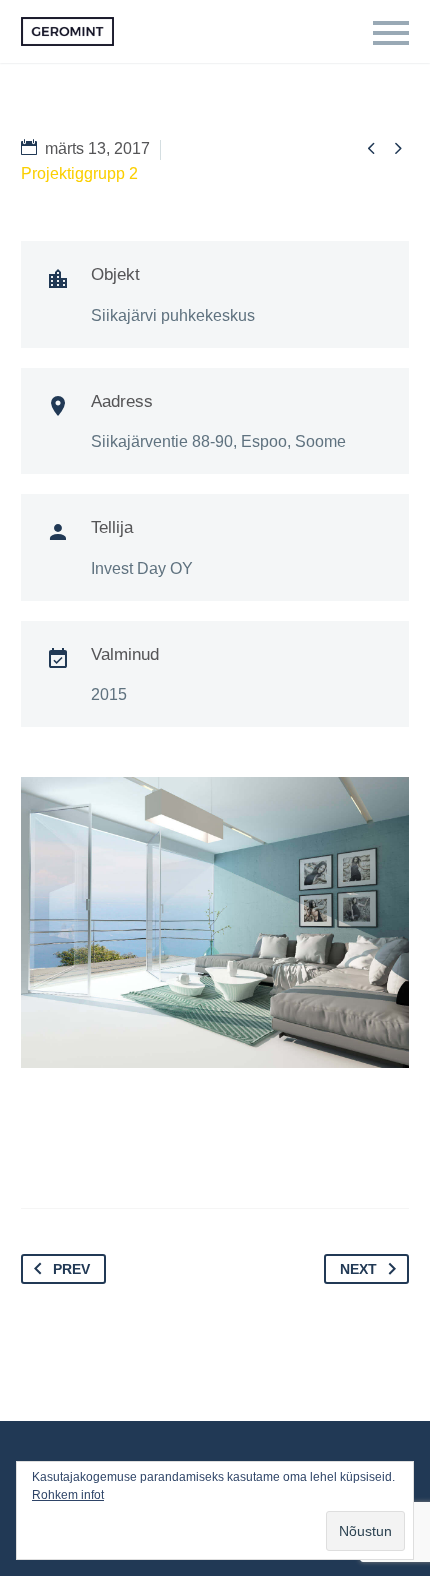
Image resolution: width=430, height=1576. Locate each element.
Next (358, 1269)
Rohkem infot (68, 1495)
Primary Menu (391, 33)
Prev (71, 1269)
